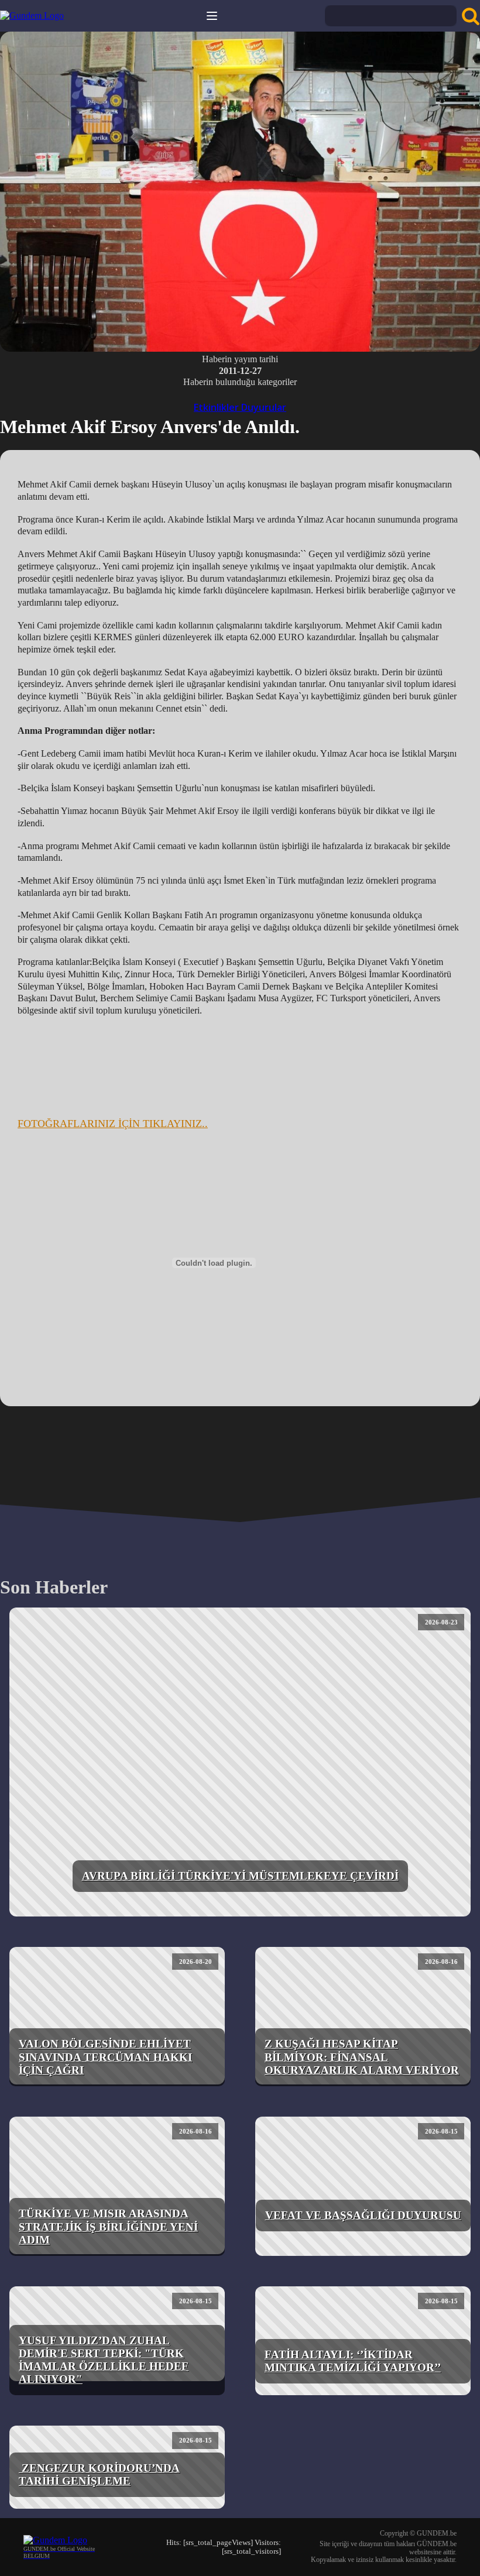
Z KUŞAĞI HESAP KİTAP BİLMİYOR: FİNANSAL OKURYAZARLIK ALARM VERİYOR (362, 2057)
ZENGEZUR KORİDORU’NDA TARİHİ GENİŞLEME (99, 2474)
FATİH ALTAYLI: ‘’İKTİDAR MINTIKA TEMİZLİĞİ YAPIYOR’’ (353, 2361)
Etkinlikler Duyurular (240, 407)
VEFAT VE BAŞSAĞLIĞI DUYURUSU (363, 2215)
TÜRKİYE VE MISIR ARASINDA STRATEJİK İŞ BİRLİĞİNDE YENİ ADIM (108, 2226)
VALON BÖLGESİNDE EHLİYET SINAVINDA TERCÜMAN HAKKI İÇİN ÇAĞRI (105, 2057)
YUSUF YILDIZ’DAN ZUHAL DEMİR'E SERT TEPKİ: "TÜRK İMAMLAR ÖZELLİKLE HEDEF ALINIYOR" (104, 2360)
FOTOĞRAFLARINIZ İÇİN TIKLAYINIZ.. (113, 1124)
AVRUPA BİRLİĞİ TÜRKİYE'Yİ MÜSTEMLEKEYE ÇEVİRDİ (240, 1876)
